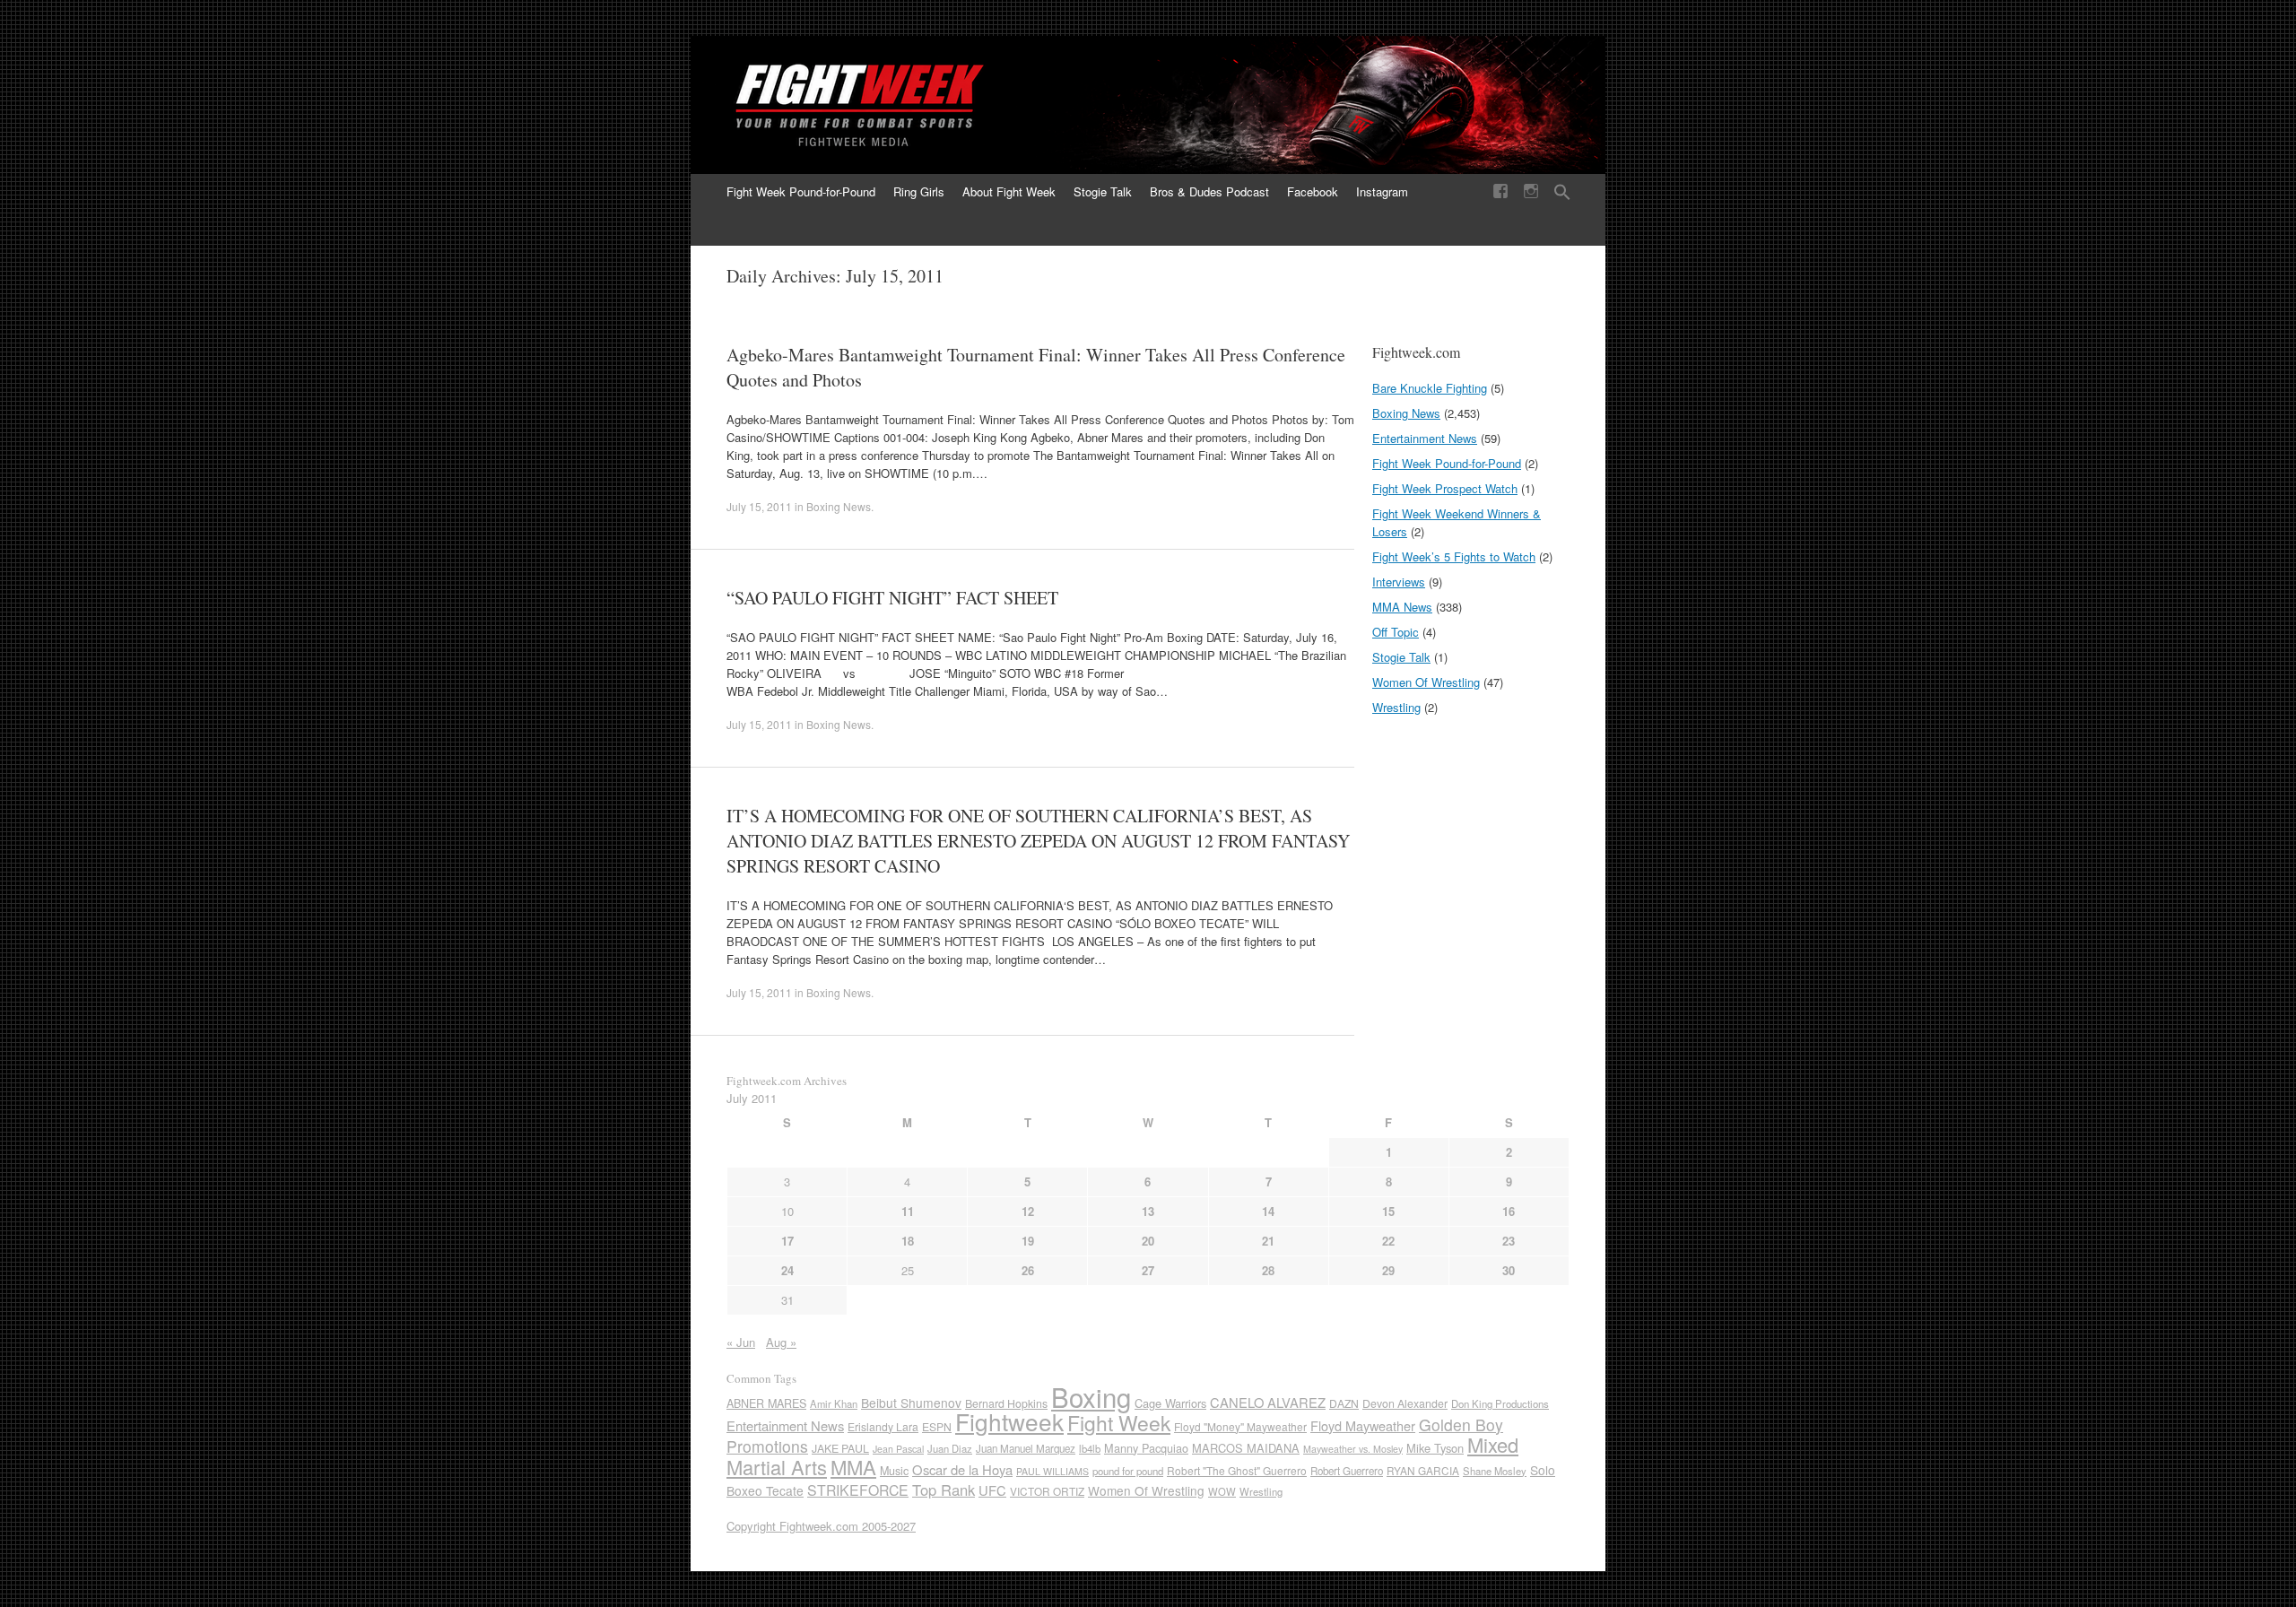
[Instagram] (1531, 191)
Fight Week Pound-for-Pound (801, 191)
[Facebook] (1500, 191)
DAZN (1344, 1403)
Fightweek (1009, 1421)
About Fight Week (1009, 191)
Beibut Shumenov (911, 1403)
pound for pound (1128, 1471)
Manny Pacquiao (1146, 1448)
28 (1268, 1270)
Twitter (1388, 228)
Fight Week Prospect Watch (1445, 488)
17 (787, 1241)
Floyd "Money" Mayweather (1240, 1426)
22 (1388, 1241)
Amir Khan (834, 1403)
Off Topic (1396, 632)
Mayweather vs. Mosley (1353, 1449)
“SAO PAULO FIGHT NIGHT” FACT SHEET (892, 598)
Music (894, 1471)
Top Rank (944, 1490)
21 (1268, 1241)
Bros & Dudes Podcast (1209, 191)
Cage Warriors (1170, 1403)
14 (1268, 1211)
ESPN (937, 1426)
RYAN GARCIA (1423, 1470)
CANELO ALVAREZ (1268, 1402)
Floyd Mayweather (1363, 1425)
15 (1388, 1211)
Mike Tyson (1435, 1448)
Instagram (1382, 191)
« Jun (741, 1342)
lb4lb (1090, 1448)
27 (1148, 1270)
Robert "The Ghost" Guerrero (1237, 1470)
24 (787, 1270)
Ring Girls (919, 191)
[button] (1562, 192)
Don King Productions (1500, 1403)
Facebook (1313, 191)
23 (1509, 1241)
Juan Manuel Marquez (1026, 1448)
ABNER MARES (766, 1403)
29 (1388, 1270)
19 (1028, 1241)
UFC (992, 1490)
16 (1509, 1211)
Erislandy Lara (883, 1426)
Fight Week (1119, 1423)
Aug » (781, 1342)
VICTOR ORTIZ (1047, 1491)
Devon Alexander (1405, 1403)
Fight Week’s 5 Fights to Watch (1454, 556)
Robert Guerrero (1347, 1471)
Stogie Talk (1103, 191)
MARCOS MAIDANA (1246, 1448)
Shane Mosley (1495, 1471)
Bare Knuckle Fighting (1430, 388)
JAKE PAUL (840, 1448)
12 (1028, 1211)
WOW (1222, 1491)
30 (1509, 1270)
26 (1028, 1270)
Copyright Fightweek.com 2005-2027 (821, 1526)
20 (1148, 1241)
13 (1148, 1211)
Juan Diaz (950, 1448)
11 (908, 1211)
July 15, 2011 (759, 506)
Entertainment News (1425, 438)
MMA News (1402, 607)
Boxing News (839, 506)
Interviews (1399, 582)
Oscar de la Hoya (962, 1469)
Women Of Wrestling (1426, 682)
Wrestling (1396, 707)
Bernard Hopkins (1006, 1403)
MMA (853, 1467)
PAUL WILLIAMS (1052, 1471)
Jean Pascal (898, 1449)
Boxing (1091, 1396)
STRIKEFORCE (858, 1490)
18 (908, 1241)
